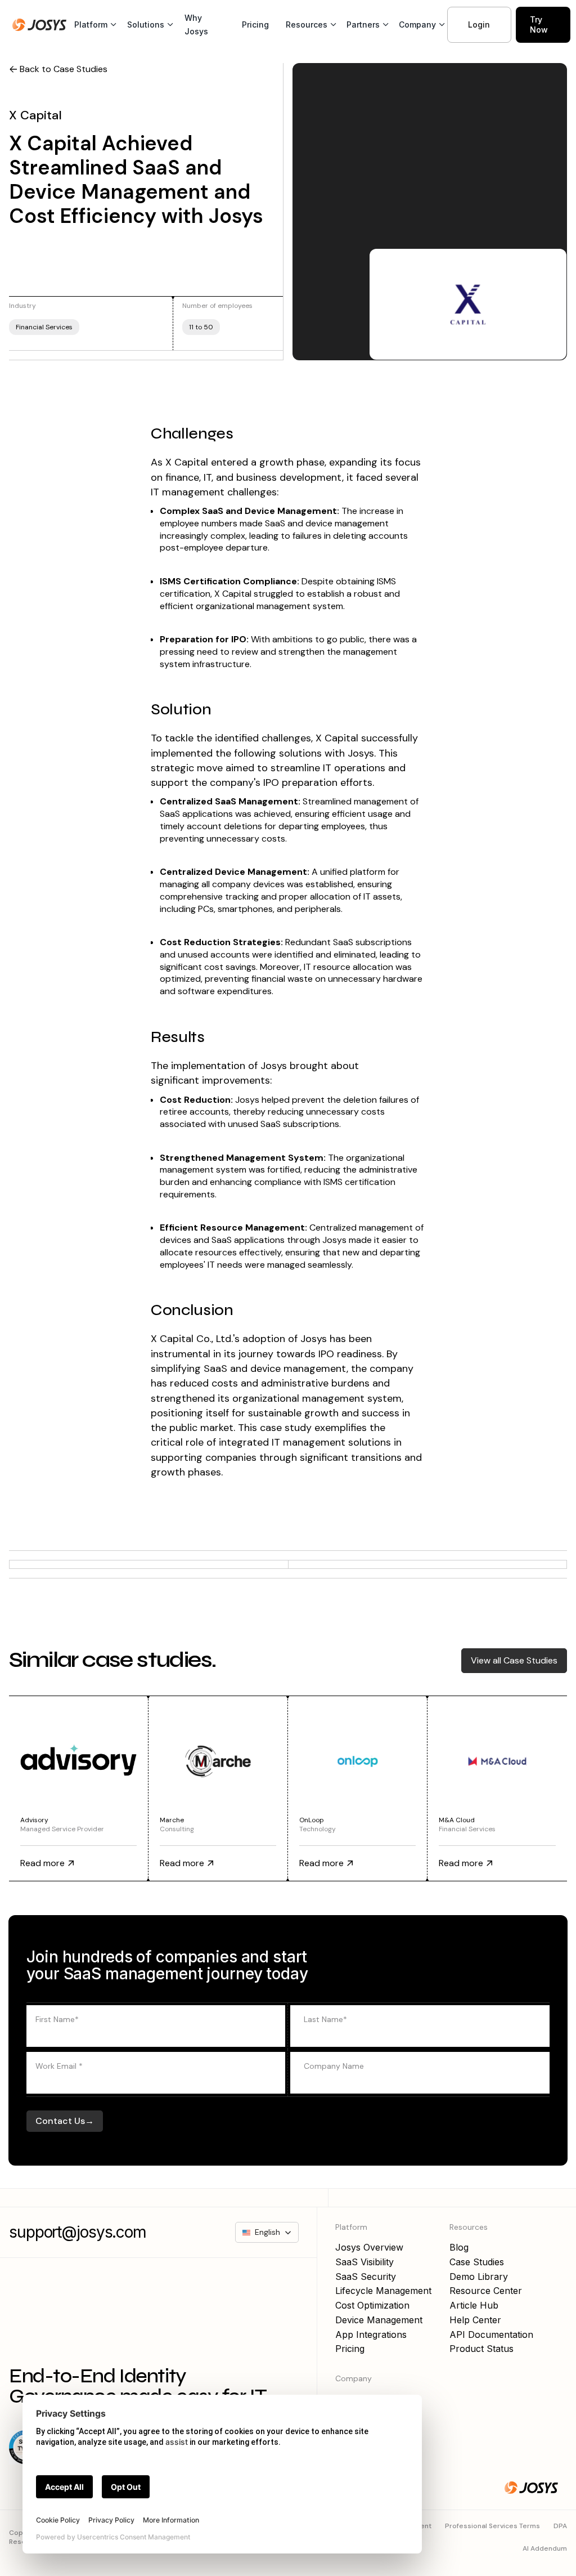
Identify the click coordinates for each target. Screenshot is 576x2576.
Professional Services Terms (492, 2526)
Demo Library (479, 2277)
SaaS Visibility (364, 2262)
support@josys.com (78, 2232)
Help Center (475, 2320)
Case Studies (477, 2262)
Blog (459, 2247)
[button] (93, 25)
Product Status (481, 2349)
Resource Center (486, 2291)
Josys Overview (369, 2247)
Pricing (255, 24)
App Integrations (371, 2334)
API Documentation (491, 2334)
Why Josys (196, 24)
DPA (560, 2526)
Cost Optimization (372, 2305)
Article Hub (474, 2305)
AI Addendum (545, 2548)
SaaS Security (366, 2277)
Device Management (379, 2320)
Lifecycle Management (383, 2291)
